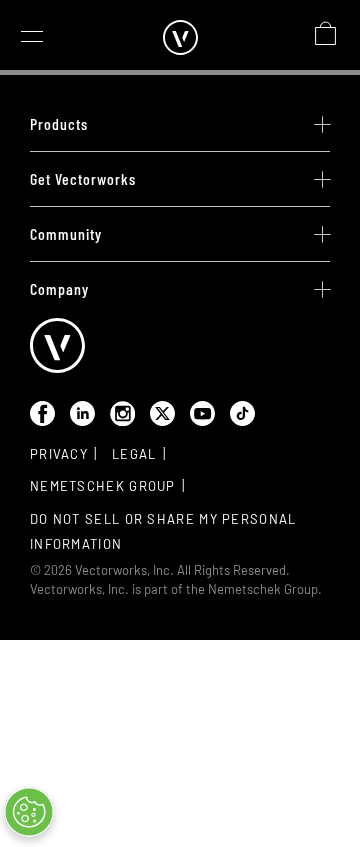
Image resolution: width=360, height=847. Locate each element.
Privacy (59, 454)
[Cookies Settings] (29, 812)
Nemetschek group (103, 486)
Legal (134, 454)
